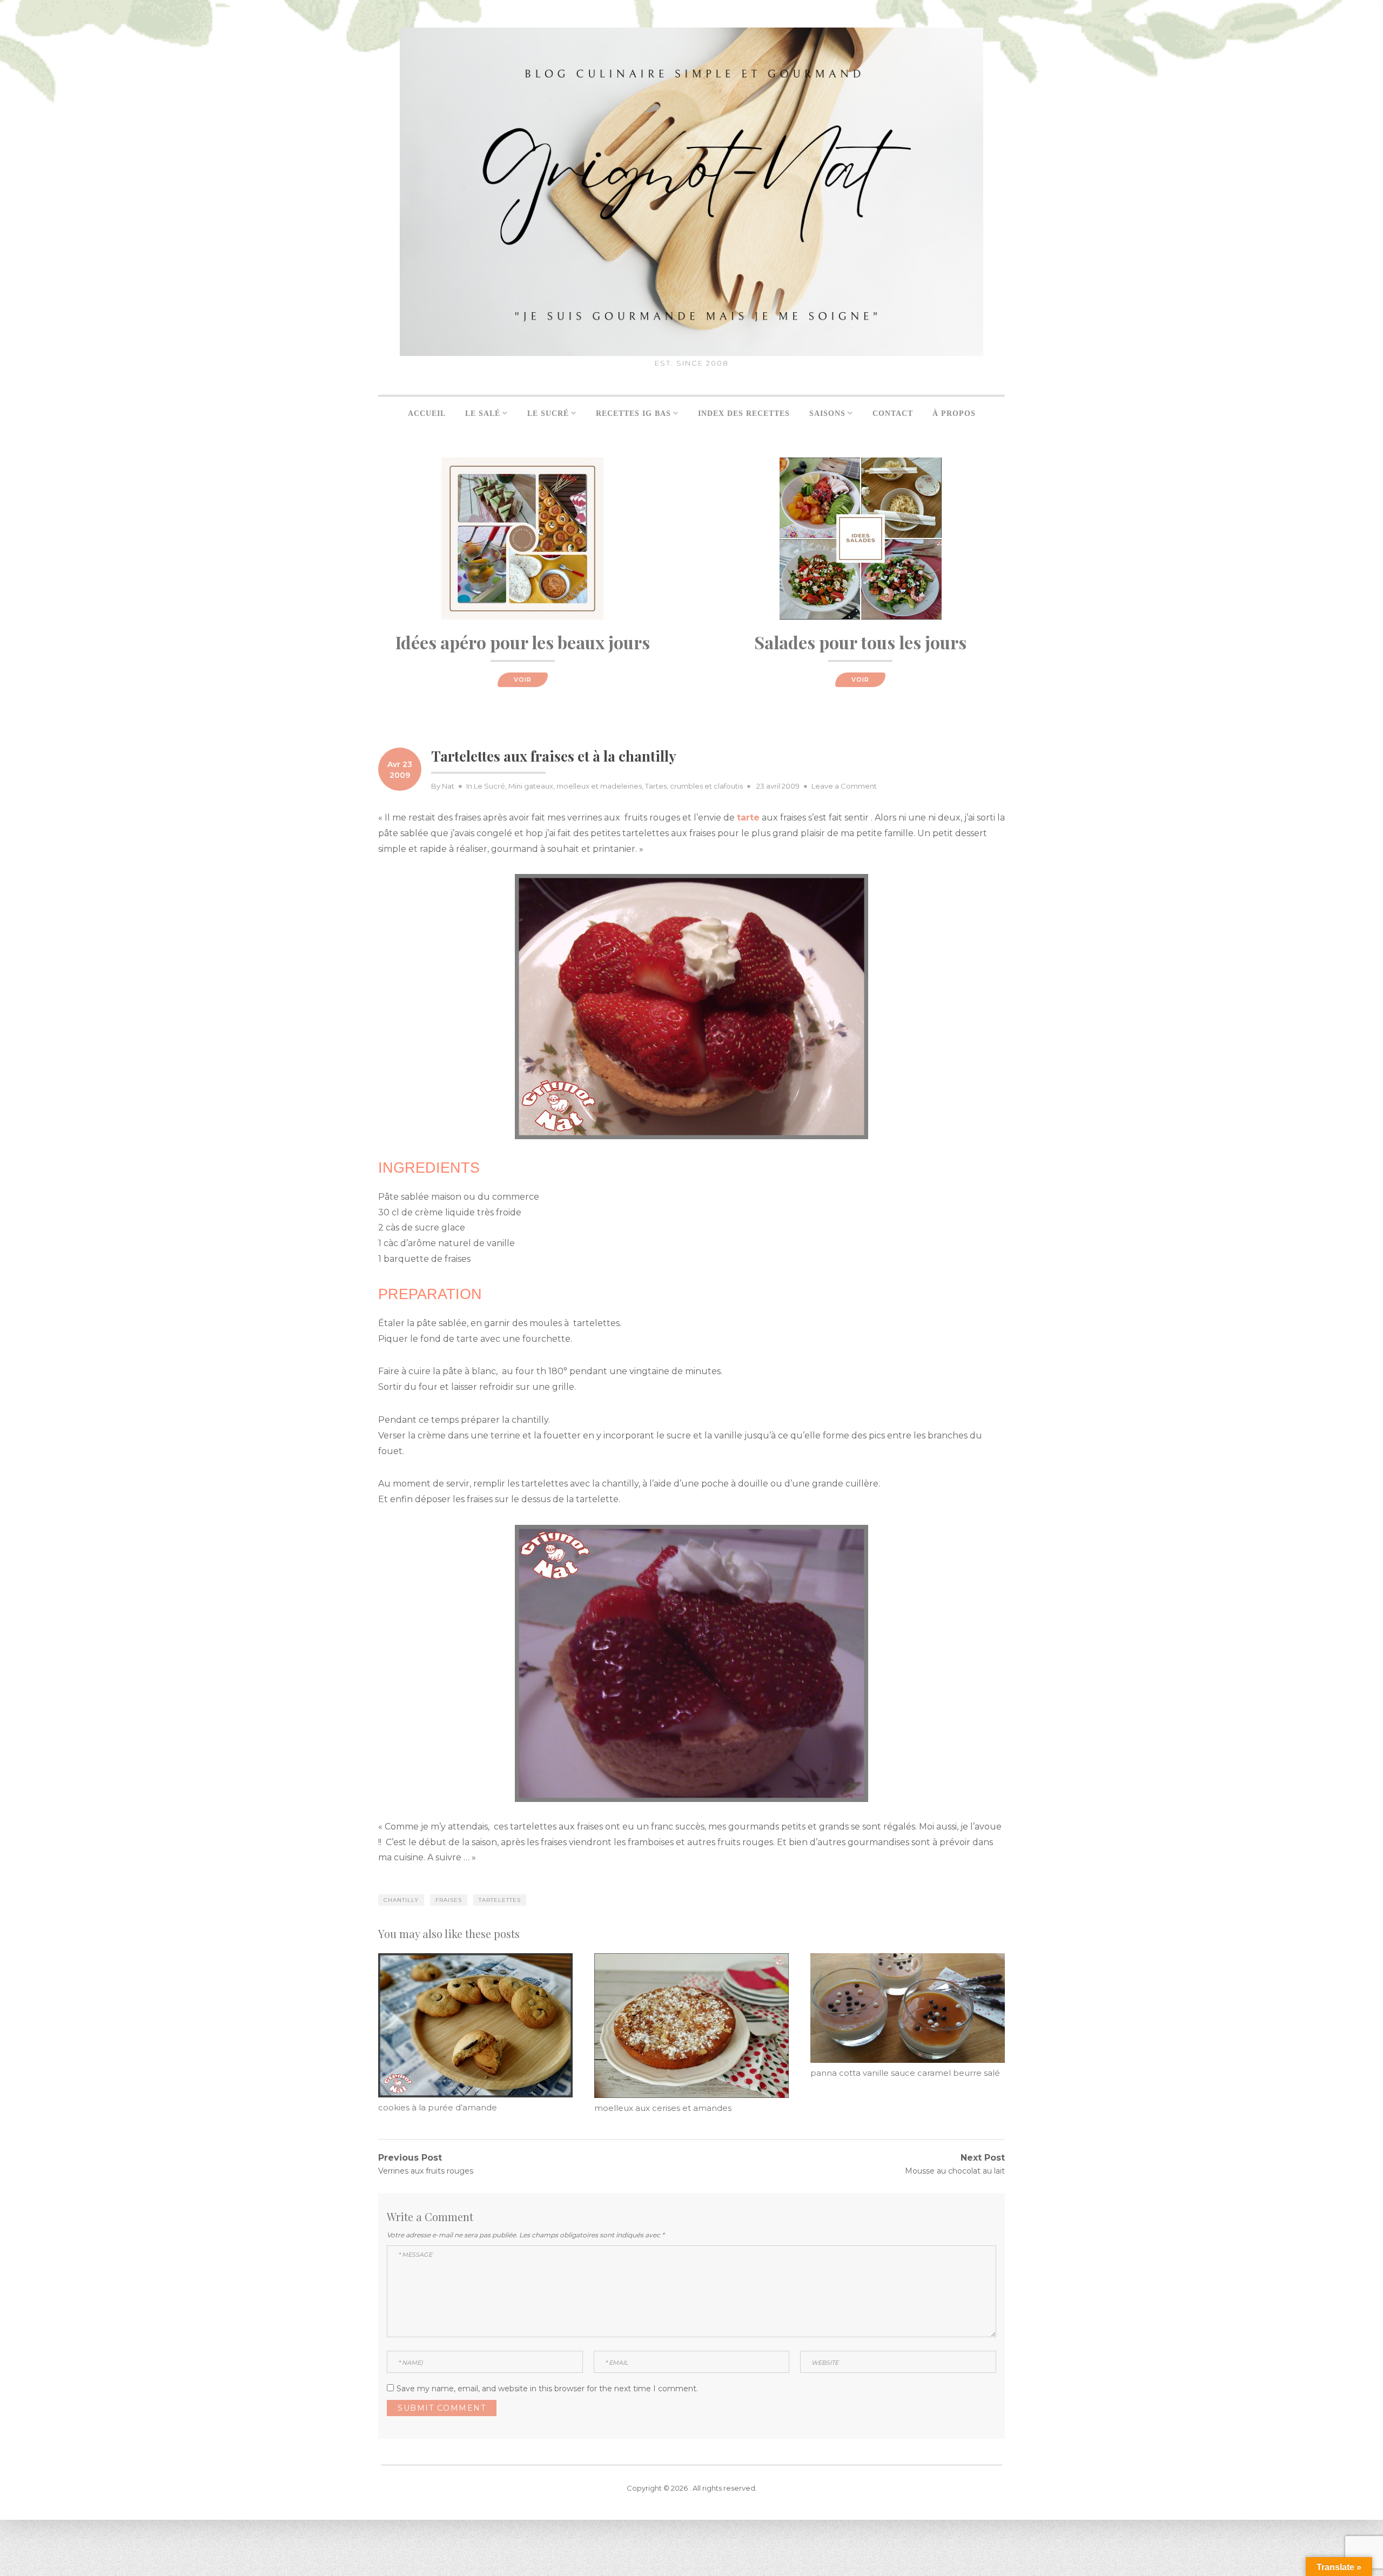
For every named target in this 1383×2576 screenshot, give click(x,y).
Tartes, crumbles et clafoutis (694, 786)
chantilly (401, 1900)
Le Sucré (489, 786)
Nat (448, 786)
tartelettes (500, 1900)
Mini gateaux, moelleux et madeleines (575, 786)
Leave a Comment (844, 786)
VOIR (523, 680)
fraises (449, 1900)
